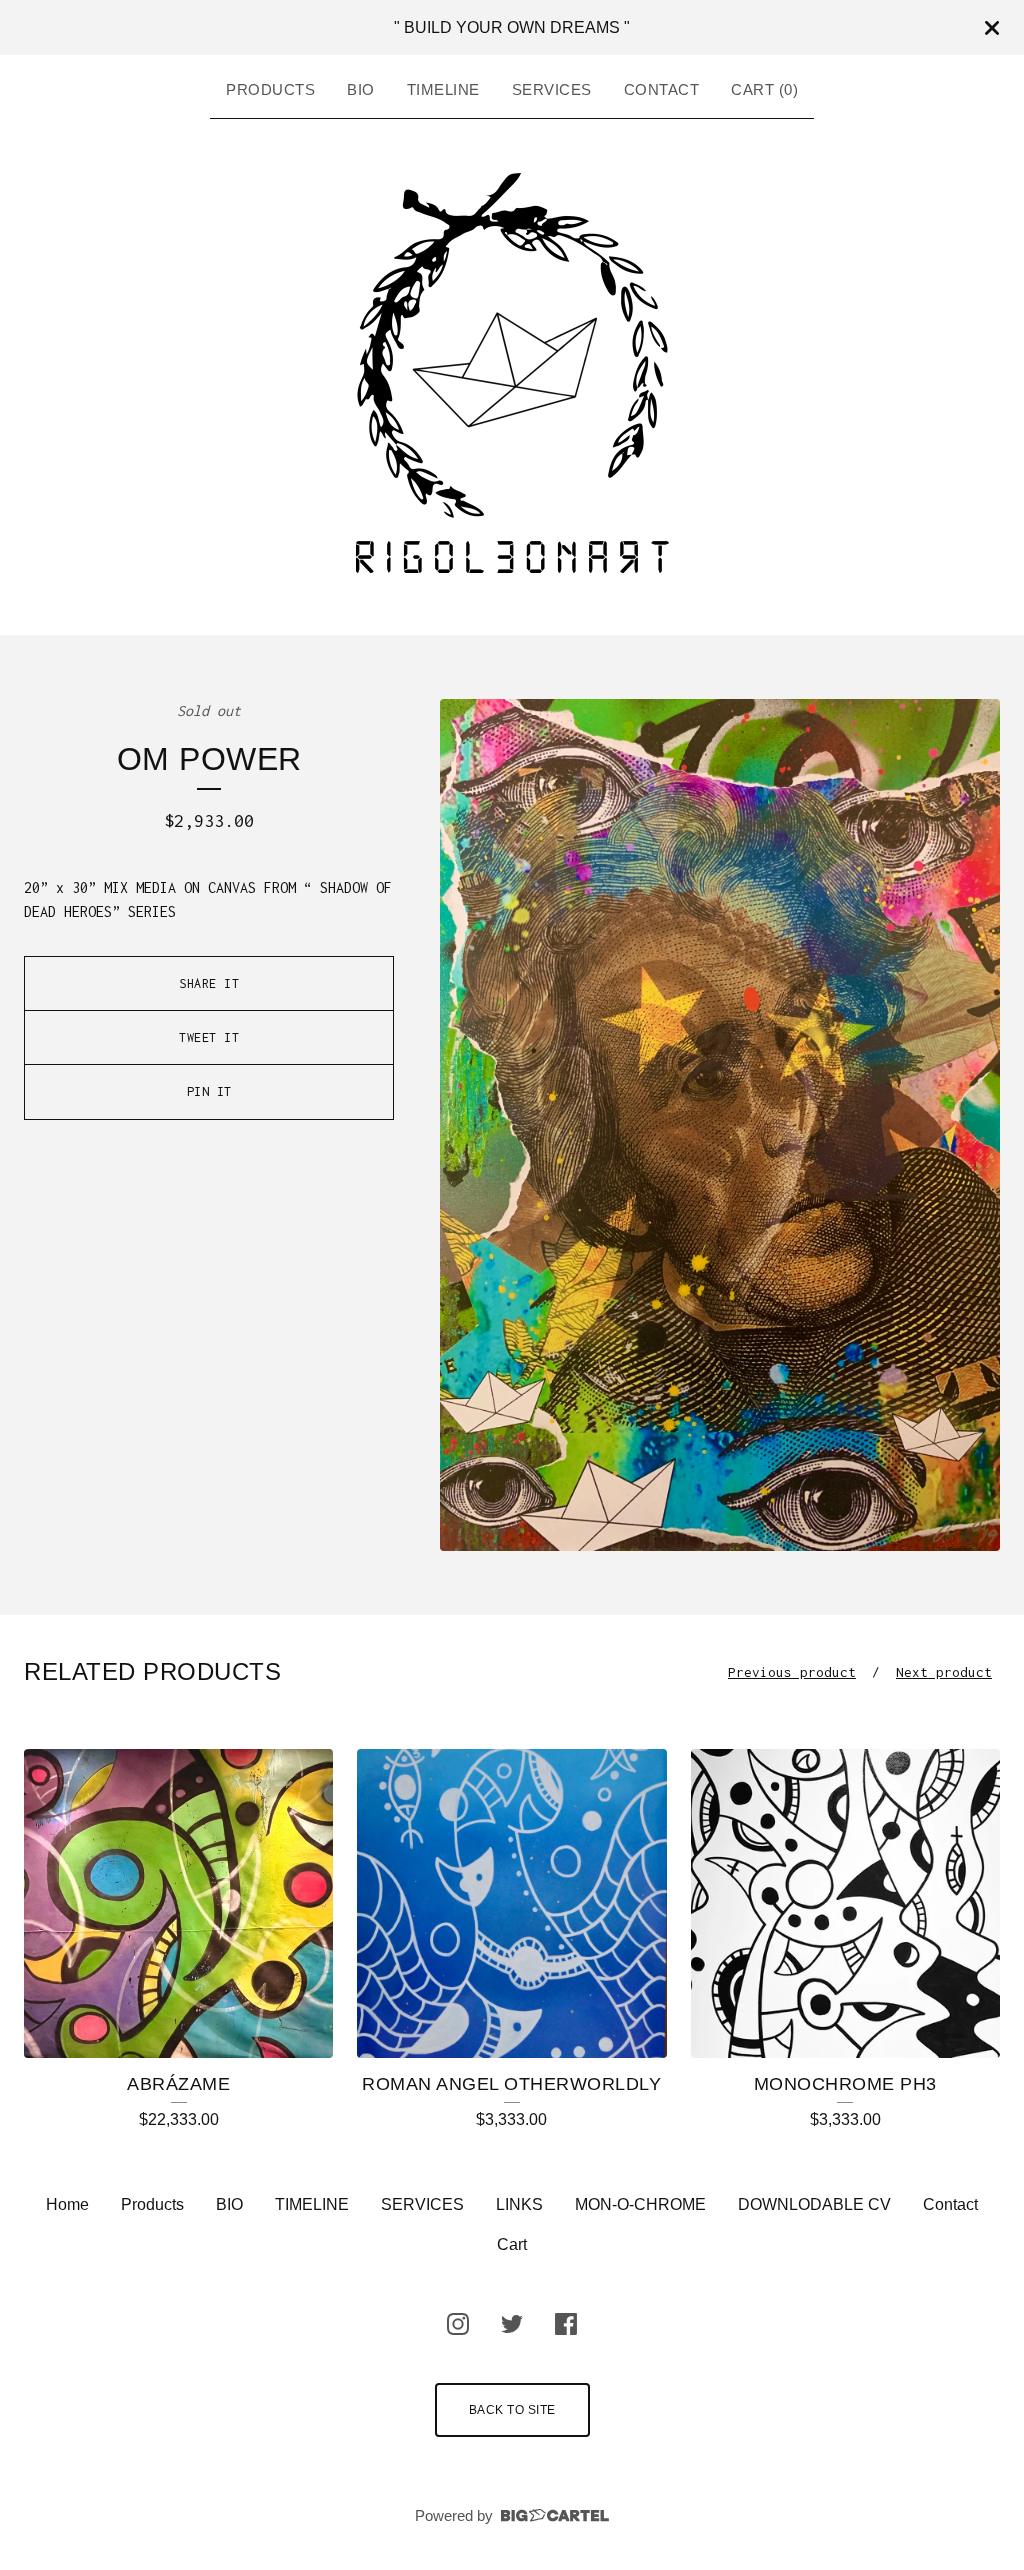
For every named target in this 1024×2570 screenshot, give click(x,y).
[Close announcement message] (992, 28)
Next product (944, 1672)
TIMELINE (443, 89)
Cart (512, 2244)
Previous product (792, 1672)
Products (270, 89)
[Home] (512, 373)
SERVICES (552, 89)
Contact (662, 89)
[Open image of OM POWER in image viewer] (720, 1125)
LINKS (519, 2204)
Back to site (512, 2410)
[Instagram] (458, 2324)
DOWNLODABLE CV (814, 2204)
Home (67, 2204)
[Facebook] (566, 2324)
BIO (361, 89)
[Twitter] (512, 2324)
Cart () (764, 89)
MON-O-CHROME (640, 2204)
